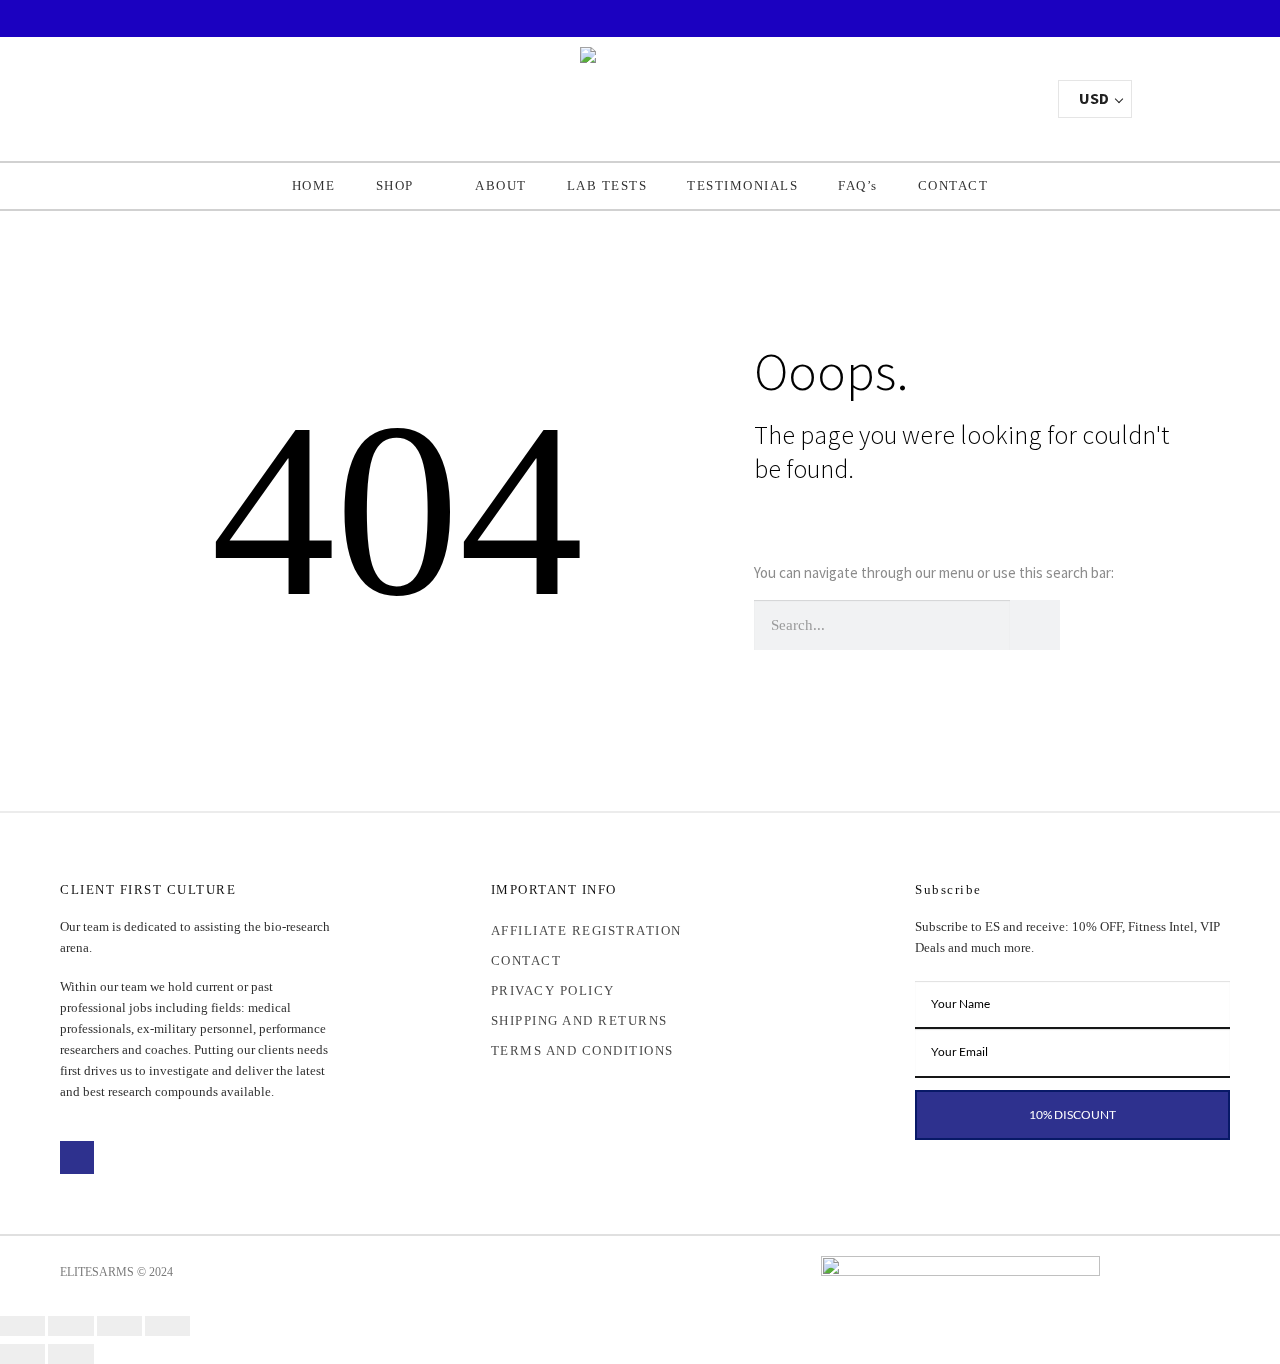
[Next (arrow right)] (70, 1354)
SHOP (395, 185)
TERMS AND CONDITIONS (582, 1050)
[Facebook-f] (77, 1158)
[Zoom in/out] (22, 1326)
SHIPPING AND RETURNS (579, 1020)
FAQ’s (858, 185)
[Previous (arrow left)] (22, 1354)
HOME (314, 185)
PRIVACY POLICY (553, 990)
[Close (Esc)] (167, 1326)
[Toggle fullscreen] (70, 1326)
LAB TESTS (607, 185)
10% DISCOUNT (1072, 1114)
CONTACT (953, 185)
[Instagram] (116, 1158)
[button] (958, 94)
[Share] (119, 1326)
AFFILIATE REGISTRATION (586, 930)
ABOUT (501, 185)
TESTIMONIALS (742, 185)
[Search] (1035, 625)
